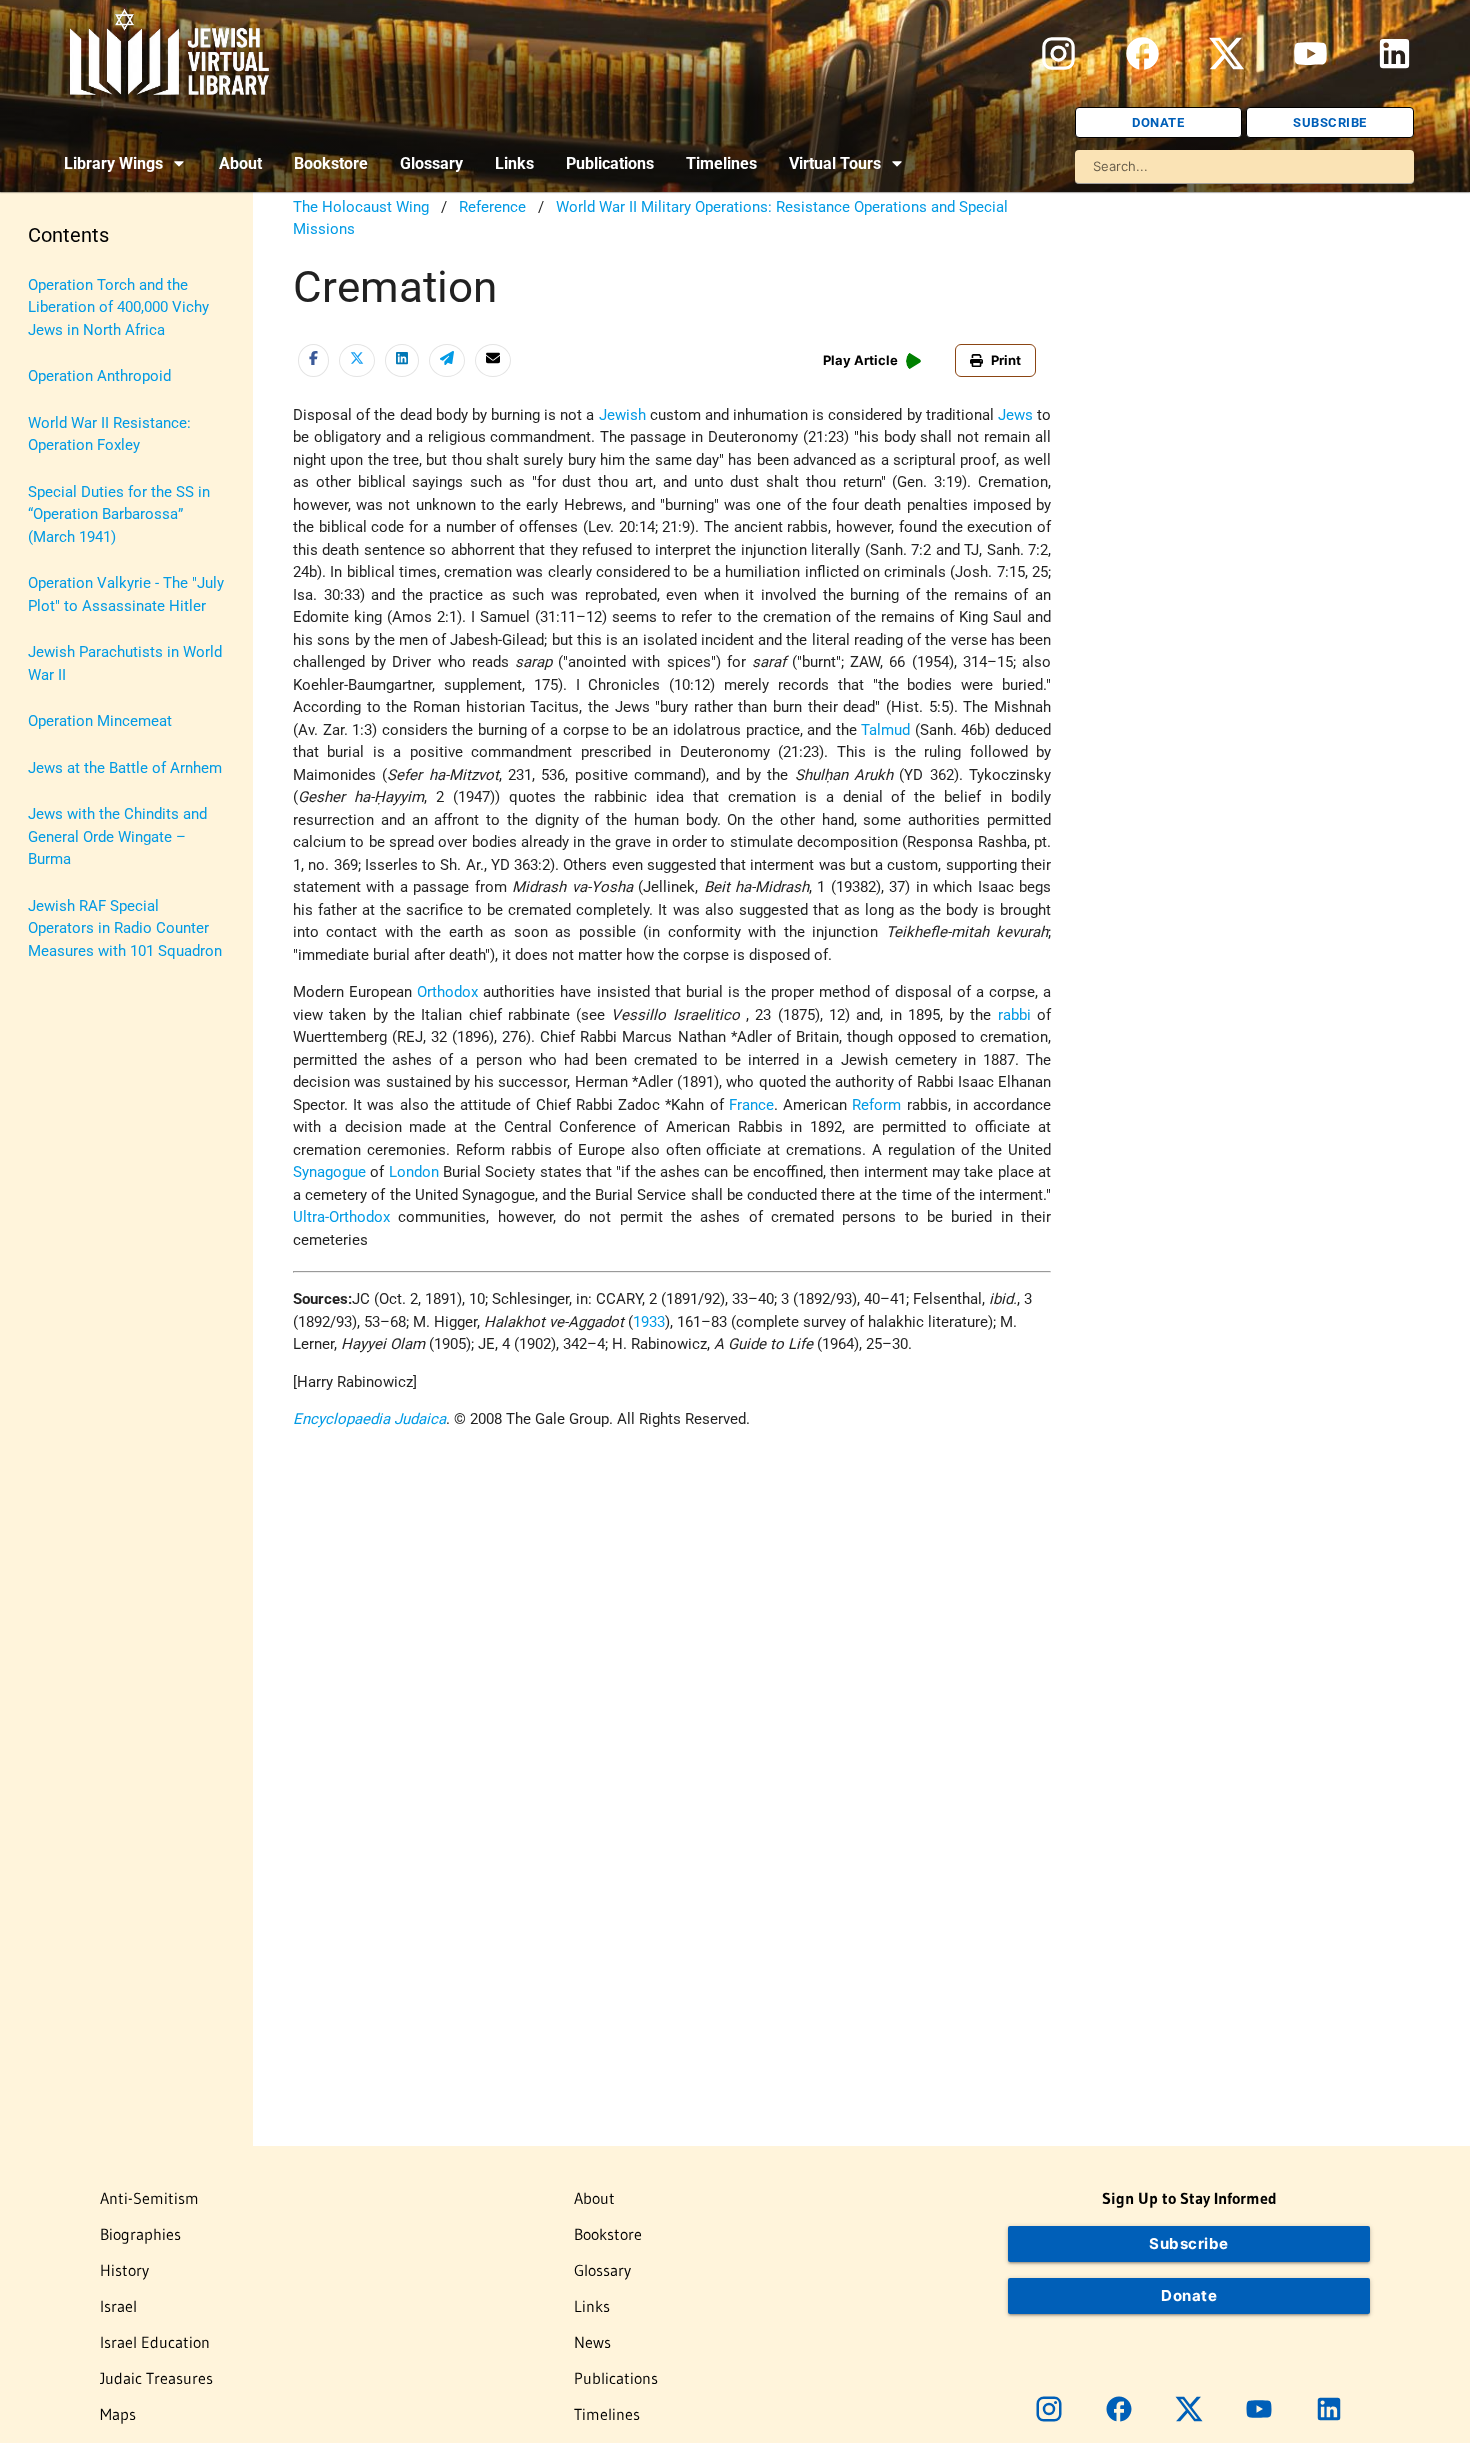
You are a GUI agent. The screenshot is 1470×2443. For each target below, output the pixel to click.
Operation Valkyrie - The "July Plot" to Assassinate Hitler (126, 594)
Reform (876, 1105)
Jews (1015, 415)
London (414, 1172)
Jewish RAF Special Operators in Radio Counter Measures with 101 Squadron (125, 928)
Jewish (622, 415)
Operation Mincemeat (100, 721)
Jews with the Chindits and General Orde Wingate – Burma (117, 836)
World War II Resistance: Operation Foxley (109, 434)
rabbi (1014, 1015)
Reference (492, 207)
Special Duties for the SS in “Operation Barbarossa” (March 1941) (119, 514)
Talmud (885, 730)
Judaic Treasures (156, 2378)
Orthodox (447, 992)
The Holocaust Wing (361, 207)
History (124, 2270)
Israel (118, 2306)
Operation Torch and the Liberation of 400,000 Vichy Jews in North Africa (118, 307)
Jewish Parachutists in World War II (125, 663)
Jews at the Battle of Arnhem (125, 768)
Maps (118, 2414)
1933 (649, 1322)
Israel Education (155, 2342)
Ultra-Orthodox (341, 1217)
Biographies (140, 2234)
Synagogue (329, 1172)
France (751, 1105)
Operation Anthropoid (99, 376)
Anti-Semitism (149, 2198)
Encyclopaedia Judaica (369, 1419)
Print (1006, 360)
